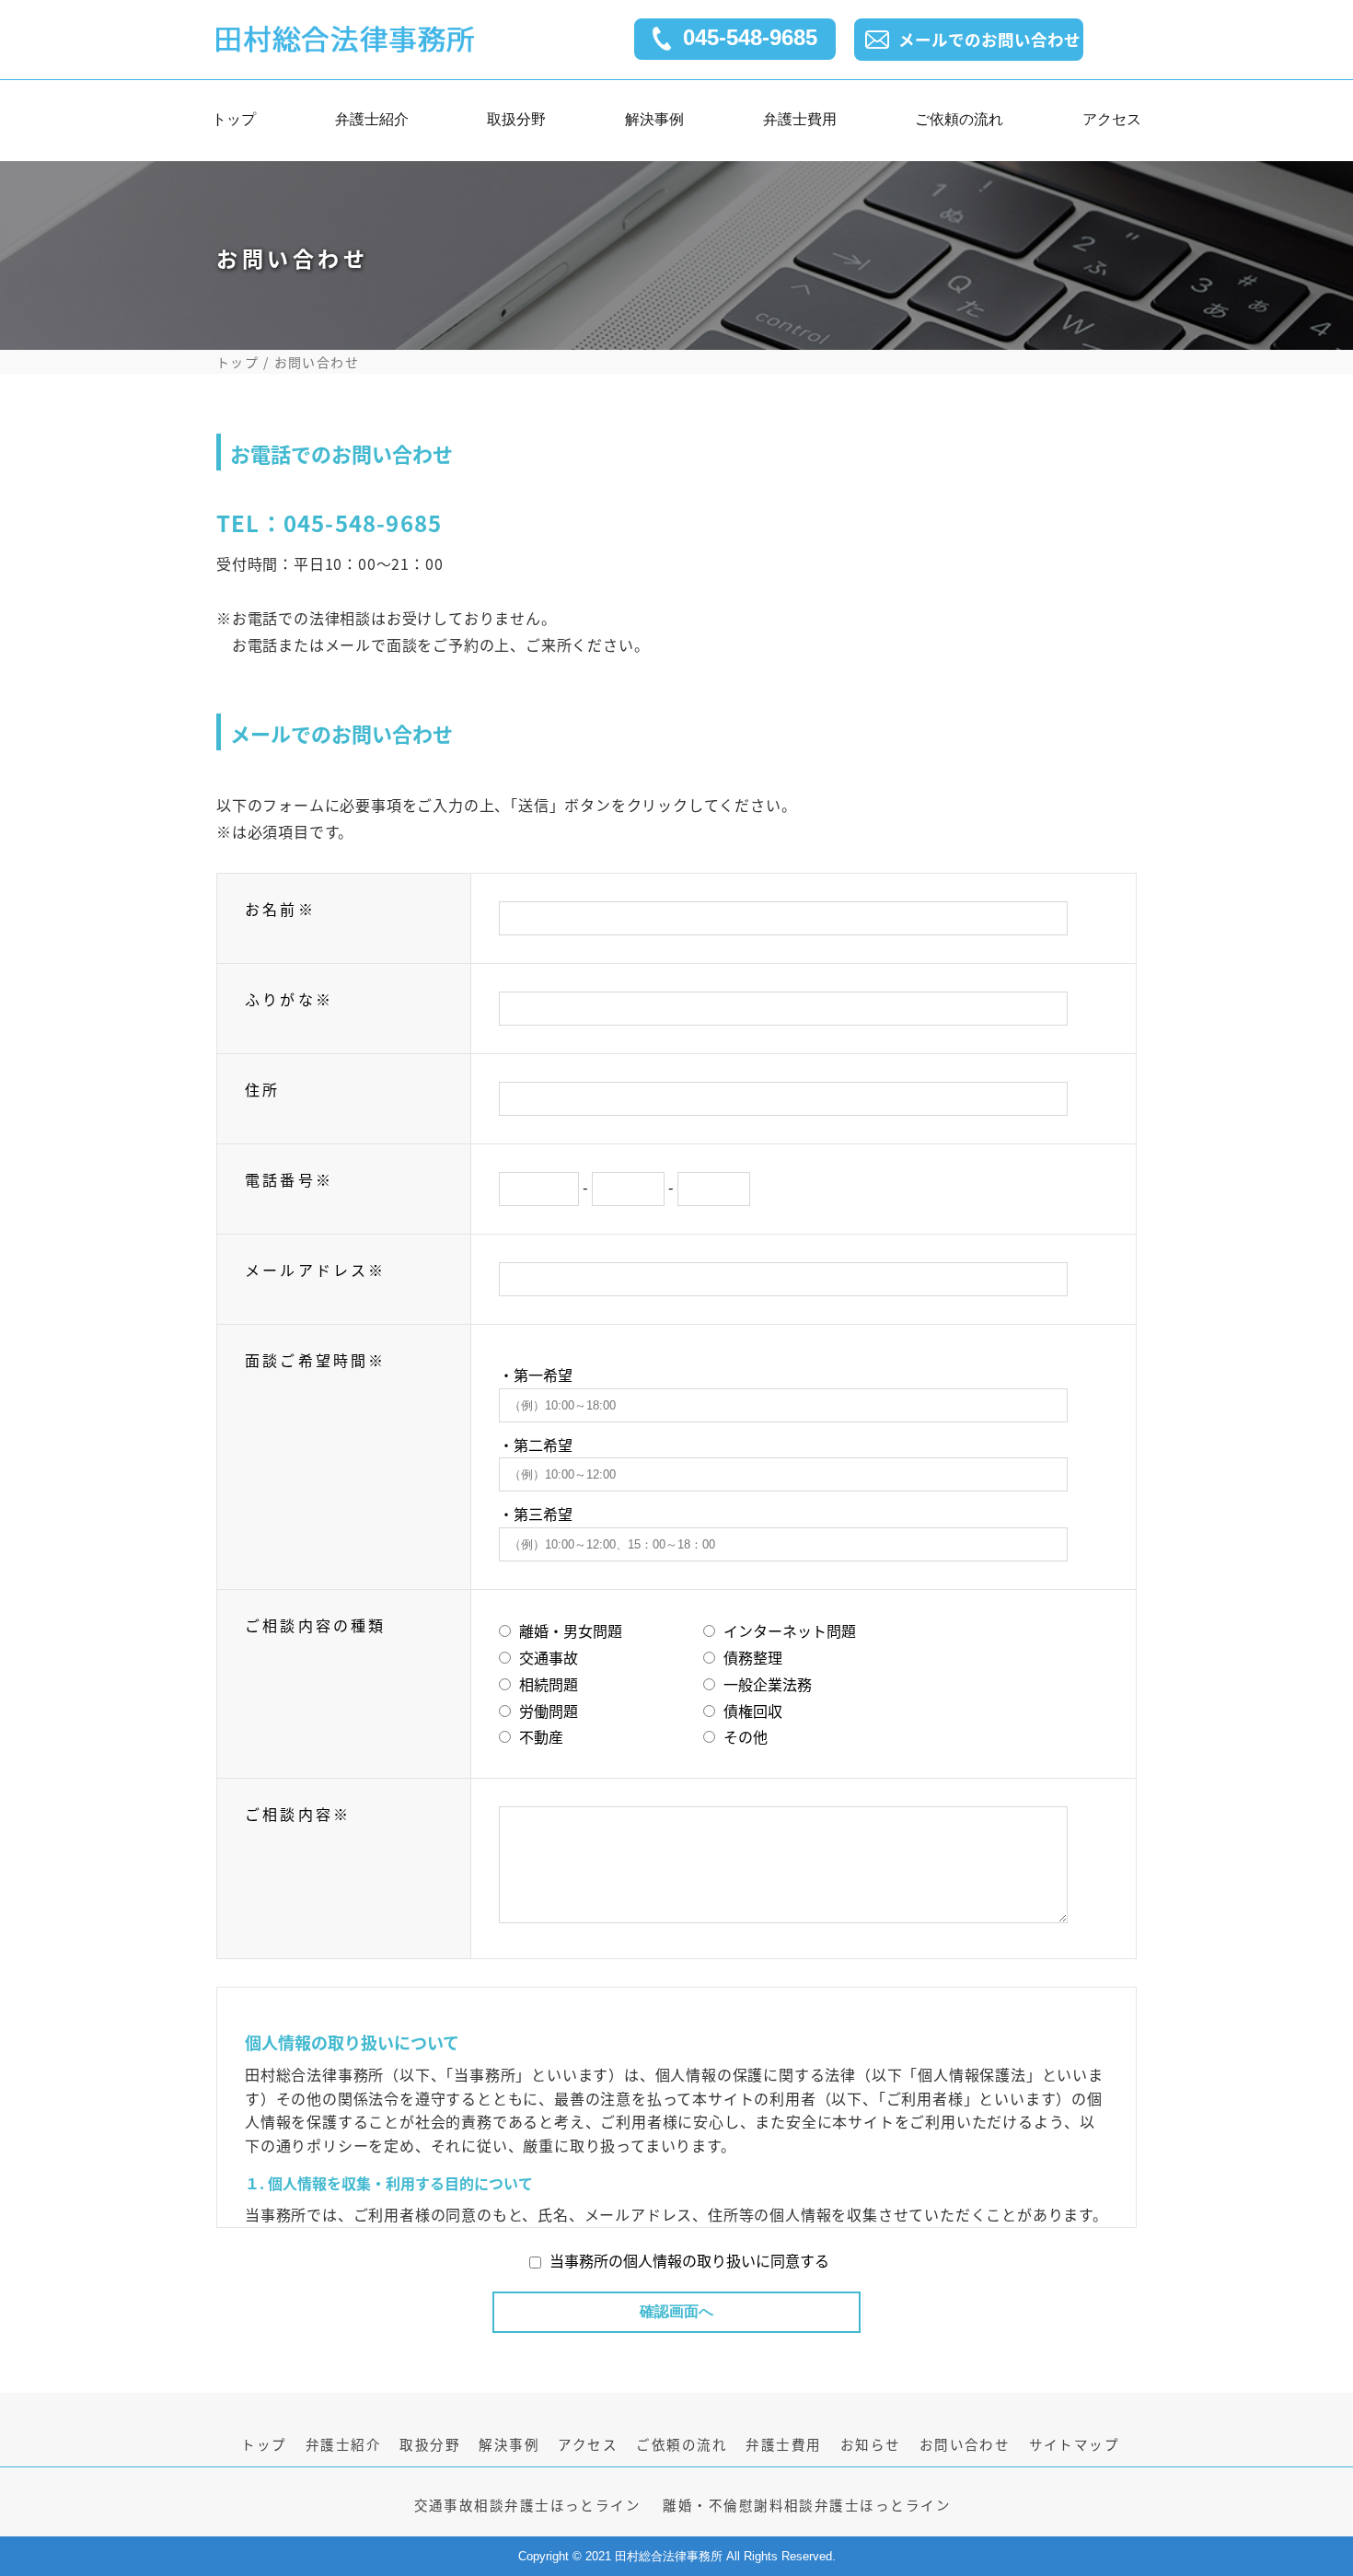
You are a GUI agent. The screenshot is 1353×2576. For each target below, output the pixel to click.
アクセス (1112, 123)
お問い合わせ (965, 2444)
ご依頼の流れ (959, 123)
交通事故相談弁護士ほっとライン (528, 2505)
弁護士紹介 (372, 123)
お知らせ (871, 2444)
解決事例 (654, 123)
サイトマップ (1075, 2444)
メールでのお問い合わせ (989, 39)
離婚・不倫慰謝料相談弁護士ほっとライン (807, 2505)
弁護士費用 (800, 123)
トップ (234, 123)
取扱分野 (516, 123)
